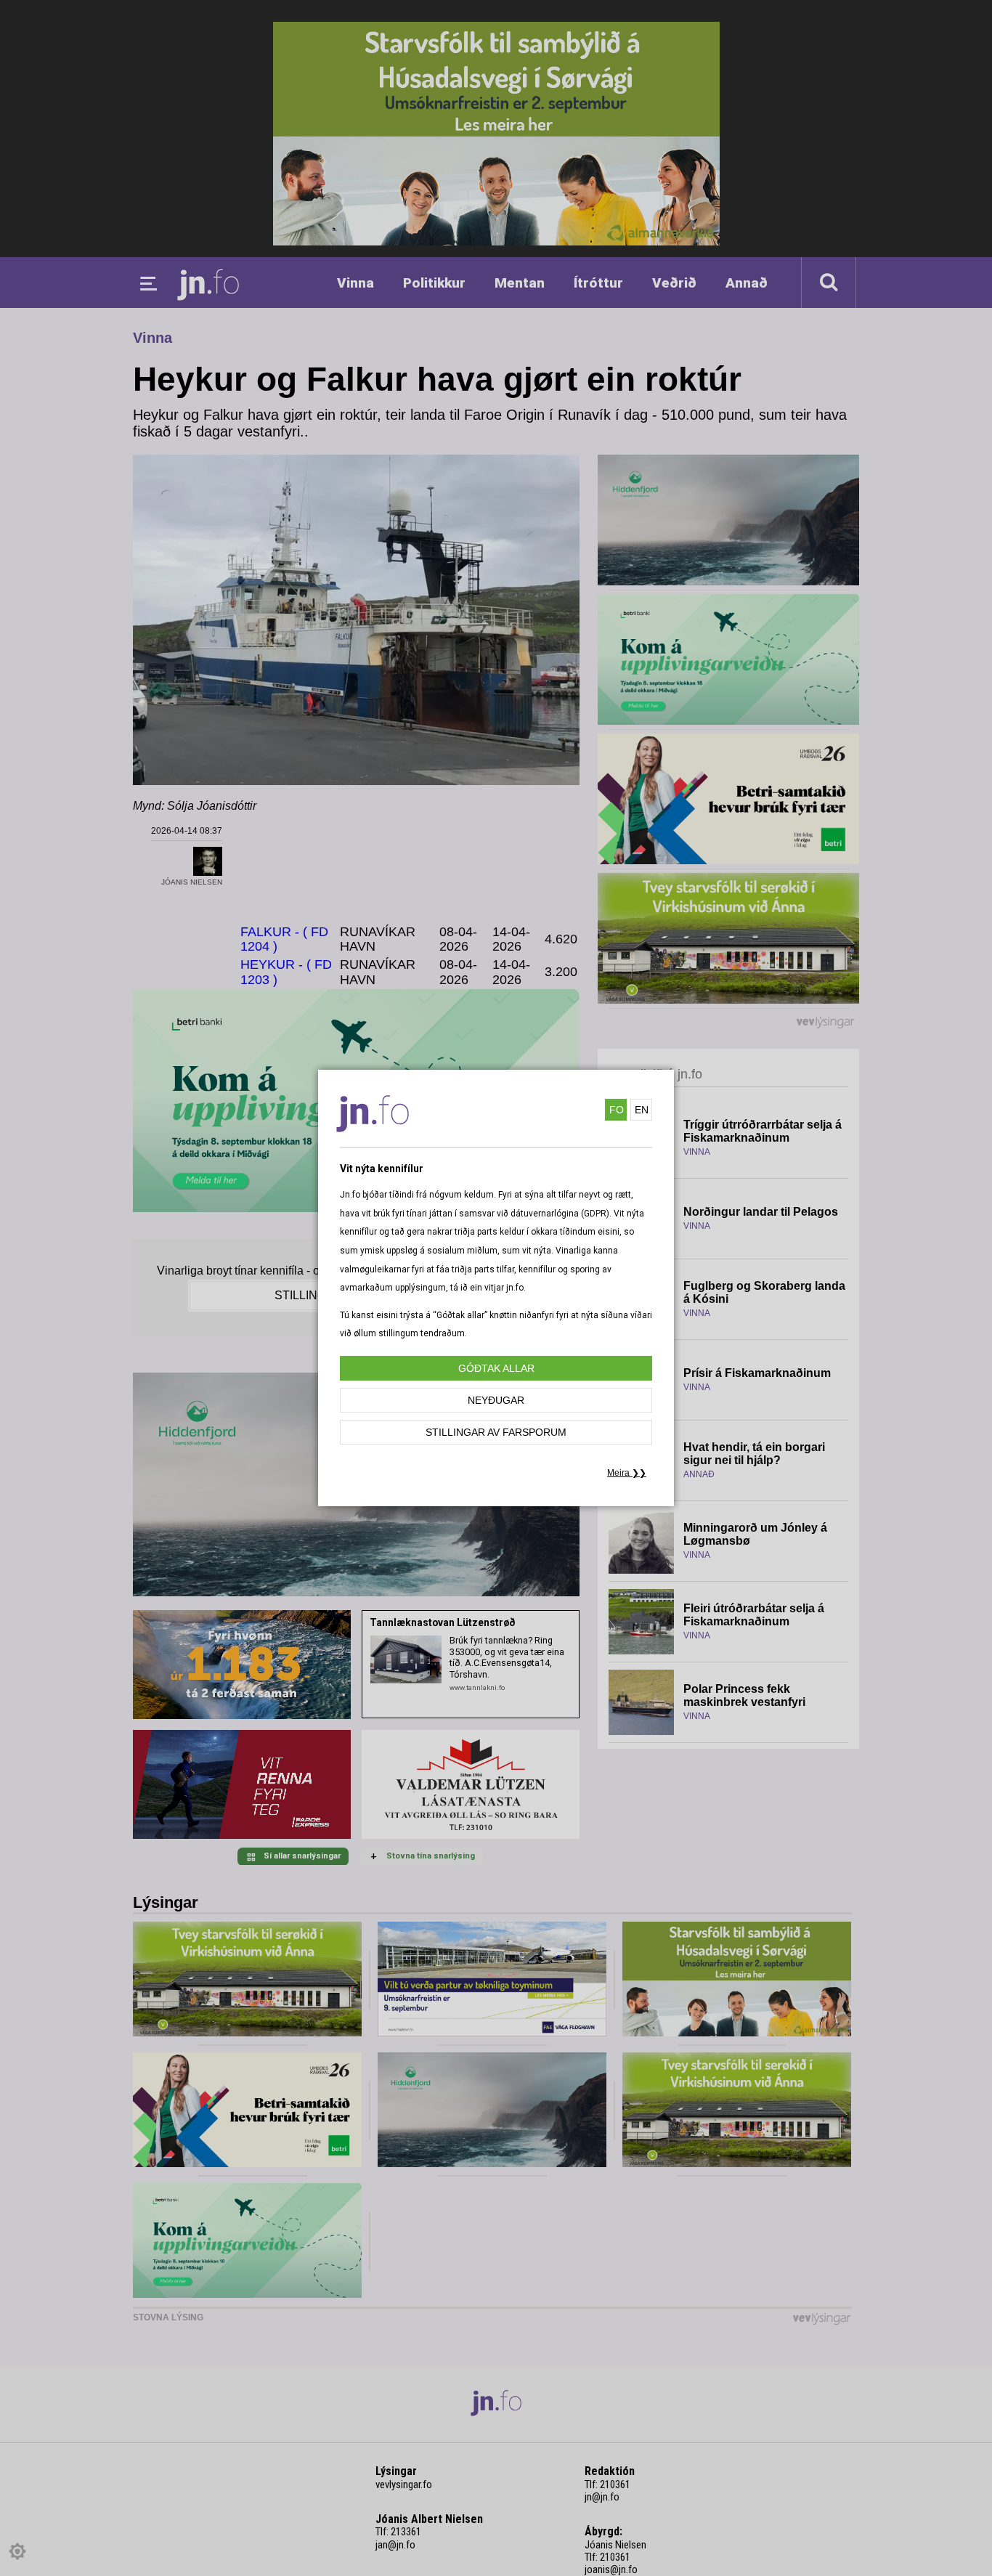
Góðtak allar (496, 1368)
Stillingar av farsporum (496, 1432)
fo (617, 1110)
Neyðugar (496, 1400)
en (642, 1110)
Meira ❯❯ (627, 1473)
